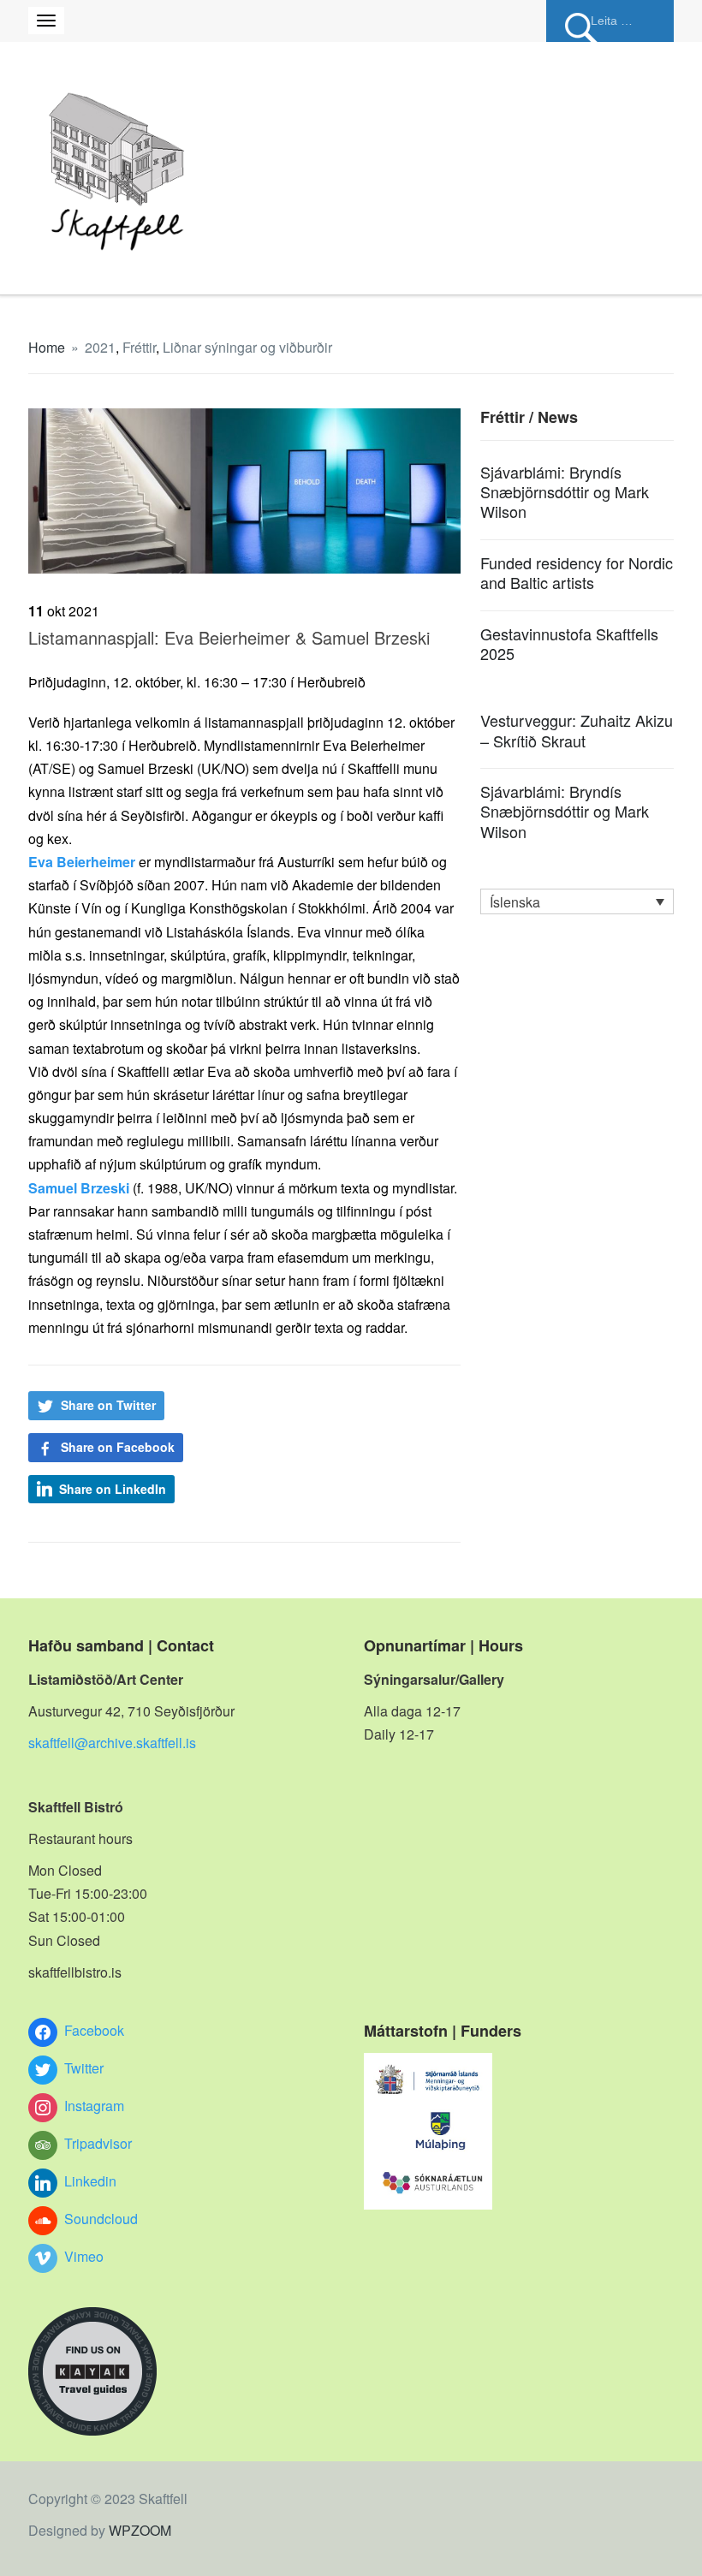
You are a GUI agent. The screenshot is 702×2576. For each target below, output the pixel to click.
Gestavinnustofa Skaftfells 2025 (569, 643)
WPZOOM (140, 2530)
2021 (100, 347)
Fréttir (139, 347)
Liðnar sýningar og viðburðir (247, 347)
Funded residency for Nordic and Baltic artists (577, 572)
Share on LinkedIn (113, 1489)
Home (47, 347)
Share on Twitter (108, 1405)
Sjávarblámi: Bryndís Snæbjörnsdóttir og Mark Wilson (565, 492)
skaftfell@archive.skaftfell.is (112, 1743)
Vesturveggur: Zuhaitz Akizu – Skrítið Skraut (577, 730)
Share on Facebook (118, 1447)
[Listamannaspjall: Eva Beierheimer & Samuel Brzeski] (244, 488)
